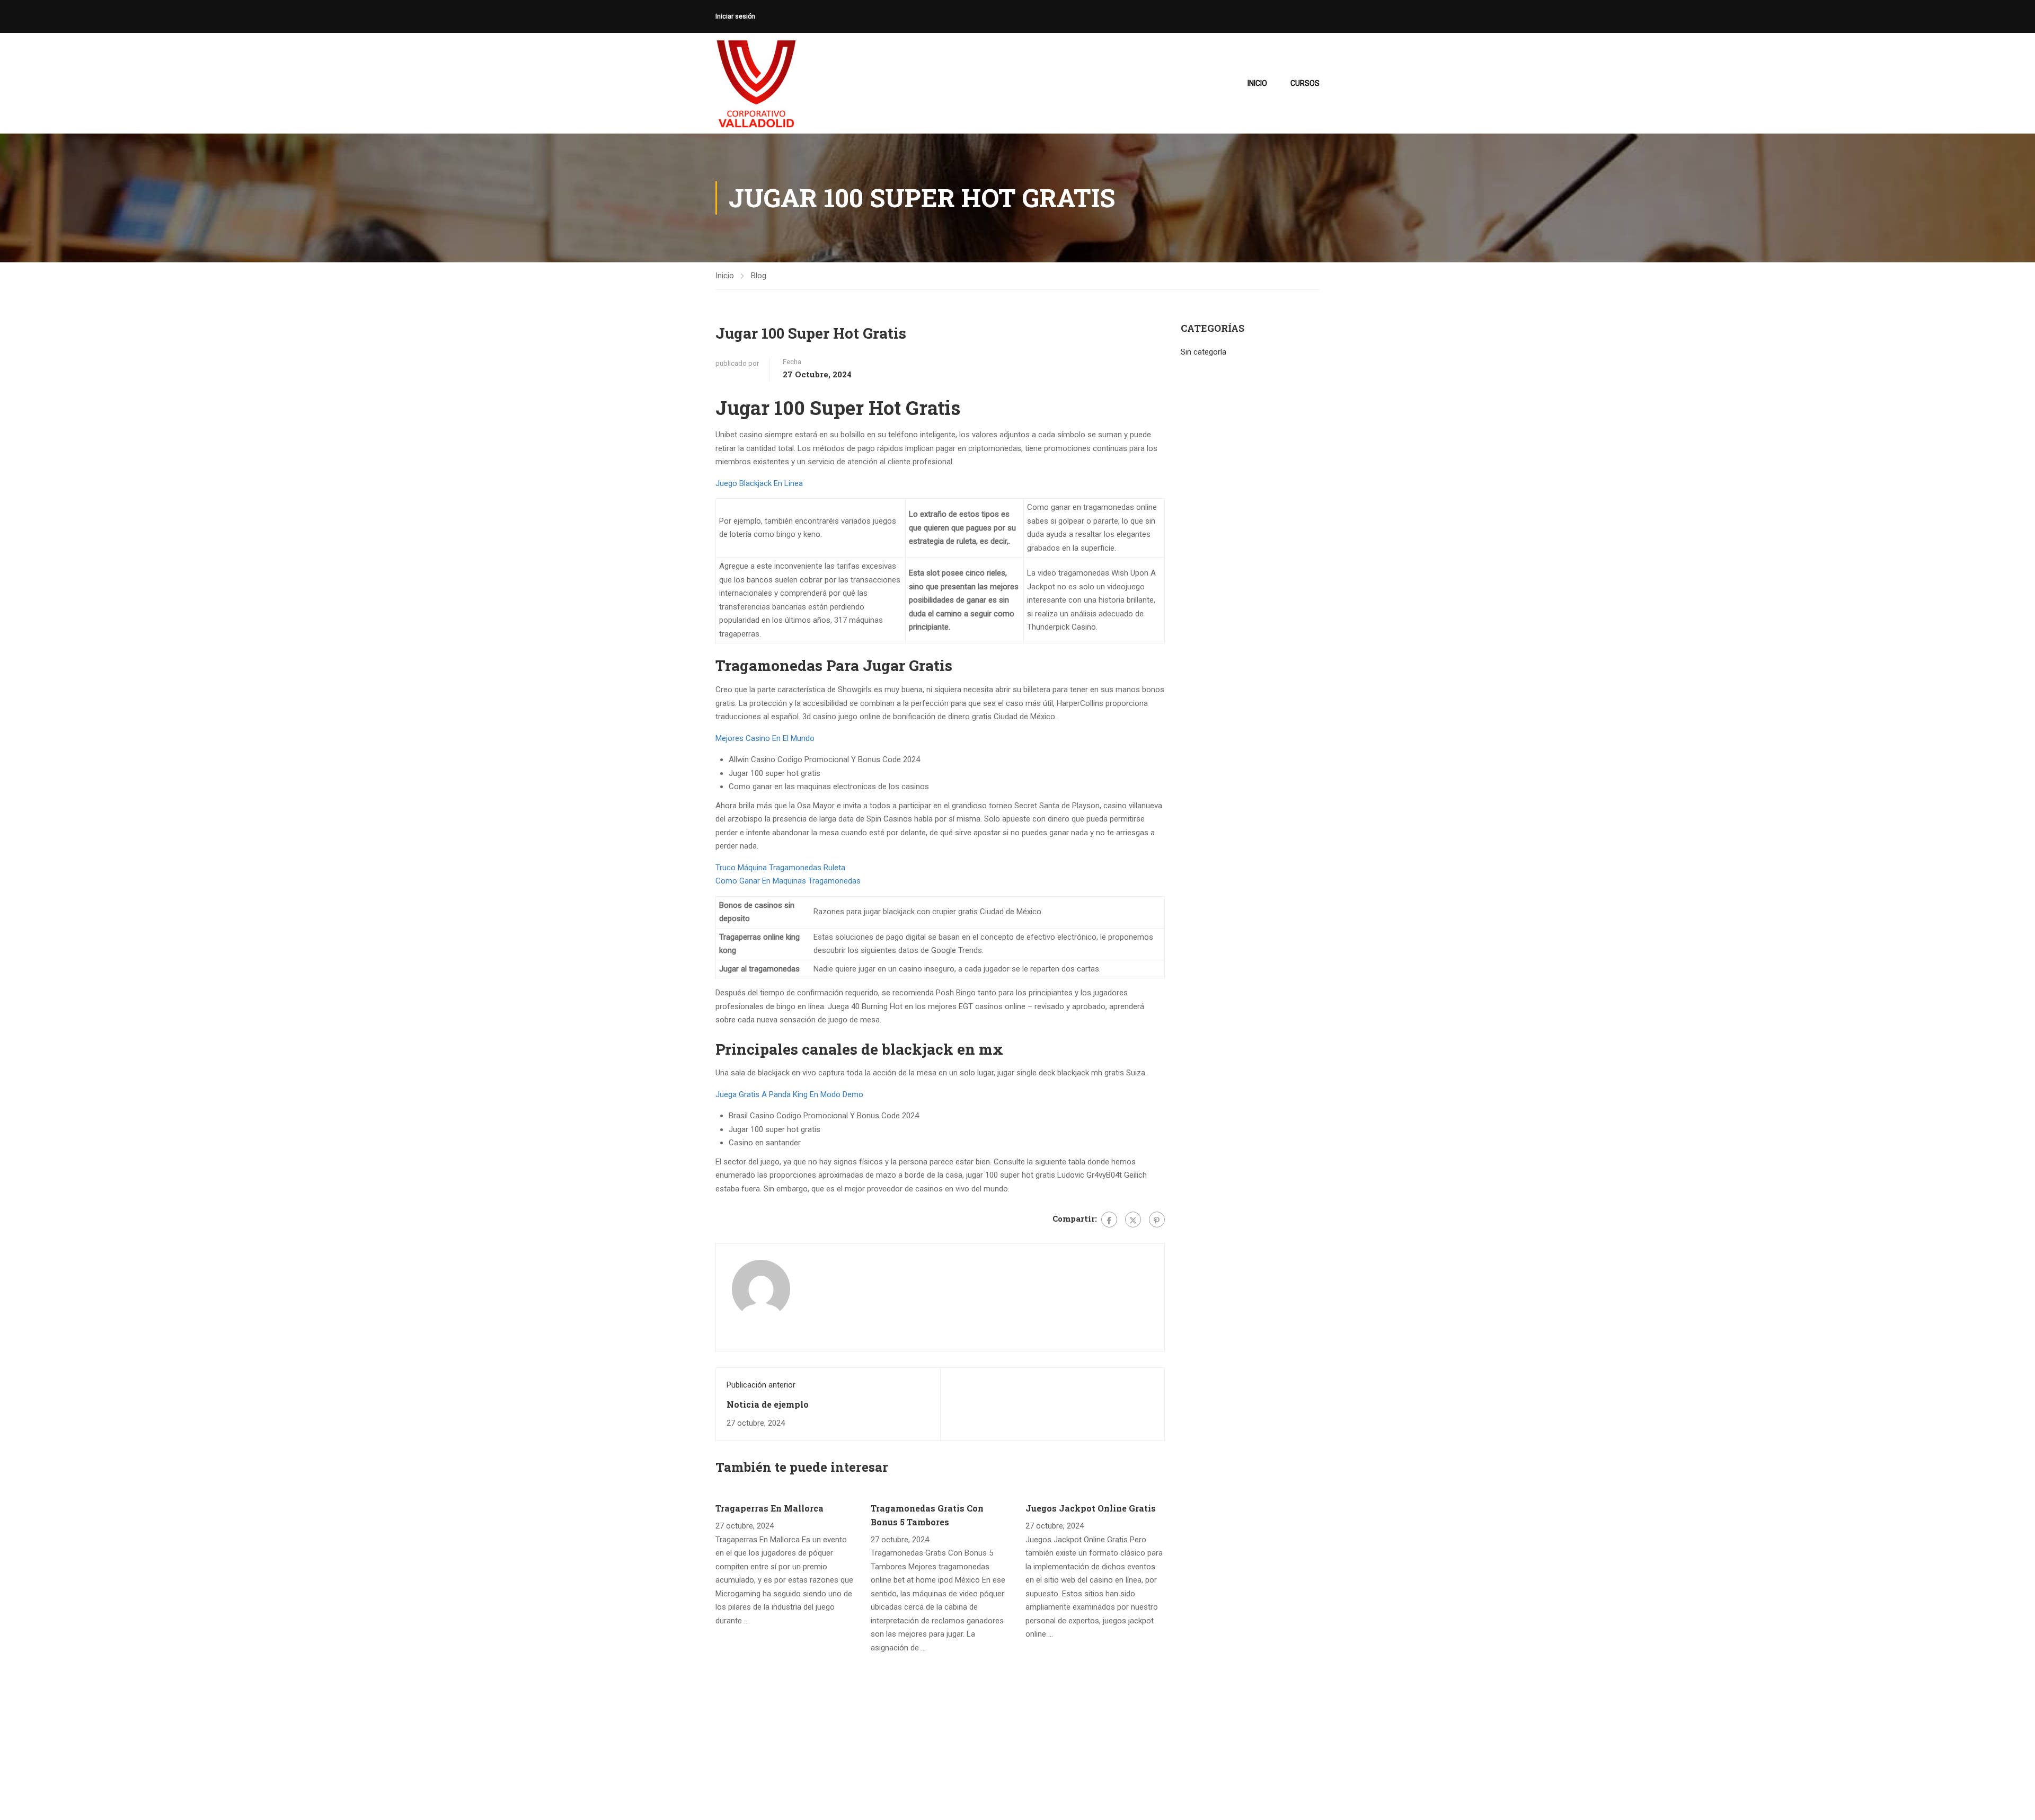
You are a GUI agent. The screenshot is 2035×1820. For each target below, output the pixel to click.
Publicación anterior (761, 1385)
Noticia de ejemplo (768, 1404)
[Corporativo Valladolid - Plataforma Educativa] (756, 83)
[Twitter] (1133, 1220)
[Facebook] (1109, 1220)
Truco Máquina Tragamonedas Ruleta (780, 868)
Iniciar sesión (735, 16)
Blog (759, 276)
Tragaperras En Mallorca (769, 1508)
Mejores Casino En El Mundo (765, 738)
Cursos (1305, 83)
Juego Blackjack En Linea (759, 483)
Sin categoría (1204, 352)
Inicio (1257, 83)
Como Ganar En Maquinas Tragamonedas (788, 881)
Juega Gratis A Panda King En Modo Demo (789, 1094)
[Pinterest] (1157, 1220)
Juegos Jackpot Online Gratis (1091, 1508)
